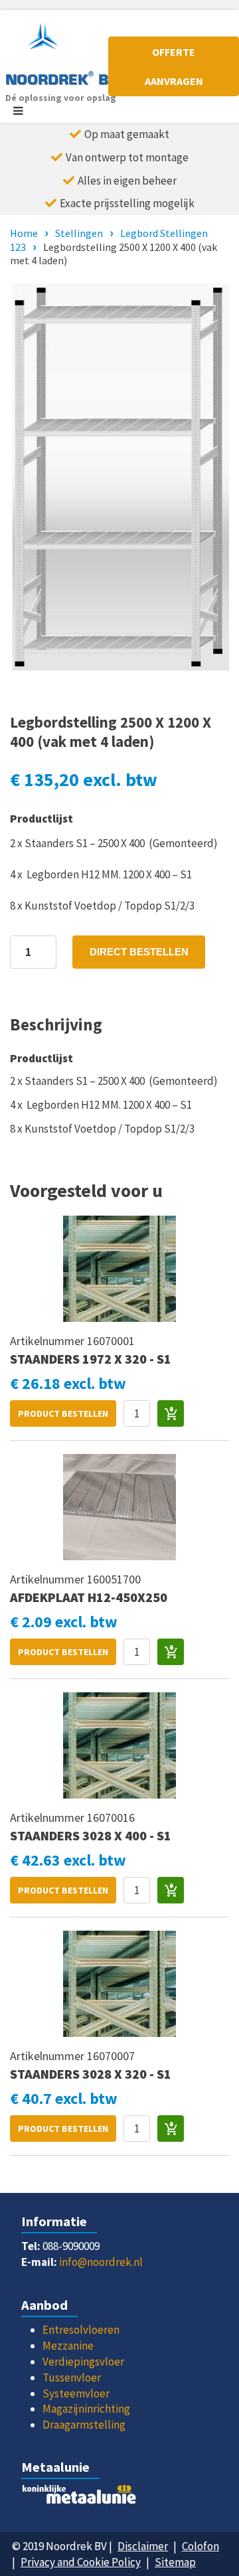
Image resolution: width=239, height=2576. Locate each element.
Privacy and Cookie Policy (81, 2562)
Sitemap (175, 2562)
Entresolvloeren (81, 2330)
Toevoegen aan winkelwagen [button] (171, 1413)
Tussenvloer (72, 2377)
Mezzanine (68, 2346)
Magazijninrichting (86, 2409)
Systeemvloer (76, 2393)
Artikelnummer (48, 1341)
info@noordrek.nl (101, 2262)
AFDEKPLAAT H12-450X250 (89, 1597)
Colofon (200, 2546)
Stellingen (79, 233)
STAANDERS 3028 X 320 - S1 (91, 2074)
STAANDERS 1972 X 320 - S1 (91, 1359)
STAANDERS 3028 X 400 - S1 (91, 1835)
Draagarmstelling (84, 2425)
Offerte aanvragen (174, 66)
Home (24, 233)
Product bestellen (63, 1413)
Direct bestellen (139, 952)
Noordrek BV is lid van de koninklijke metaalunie (119, 2498)
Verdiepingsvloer (83, 2362)
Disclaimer (143, 2546)
